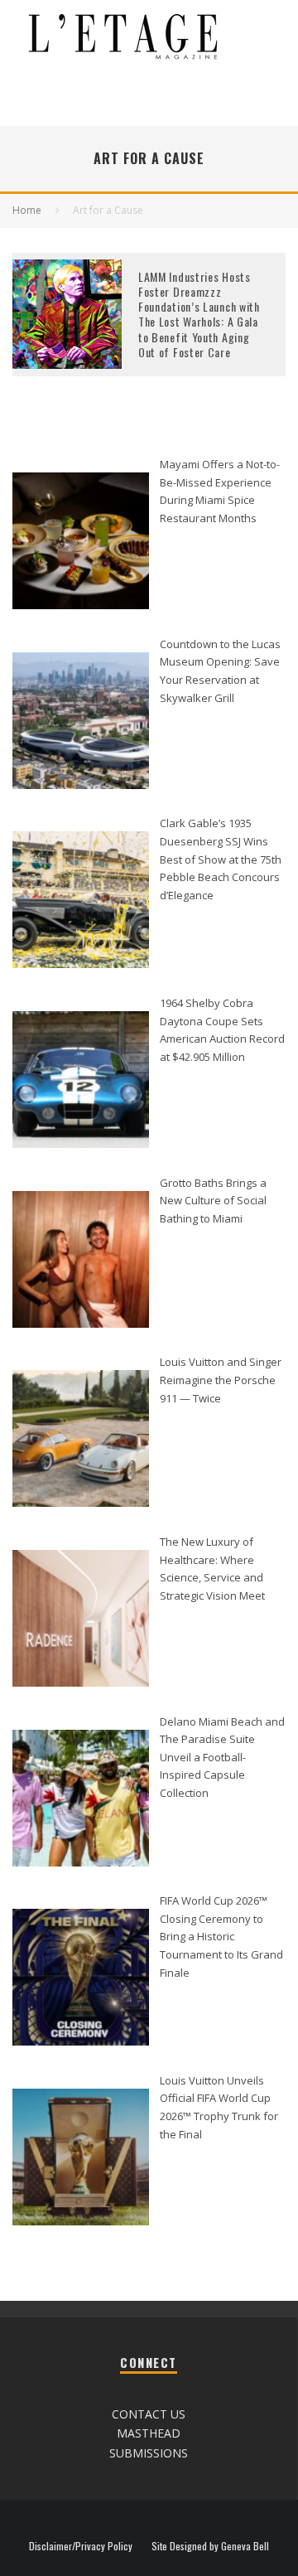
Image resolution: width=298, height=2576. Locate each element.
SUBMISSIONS (149, 2453)
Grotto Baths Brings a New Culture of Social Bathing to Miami (213, 1201)
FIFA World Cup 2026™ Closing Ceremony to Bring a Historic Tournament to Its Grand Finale (221, 1937)
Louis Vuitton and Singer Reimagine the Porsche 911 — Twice (221, 1380)
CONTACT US (149, 2414)
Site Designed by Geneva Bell (210, 2546)
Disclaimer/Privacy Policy (81, 2546)
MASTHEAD (149, 2433)
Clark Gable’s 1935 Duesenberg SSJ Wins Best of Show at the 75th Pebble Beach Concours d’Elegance (221, 859)
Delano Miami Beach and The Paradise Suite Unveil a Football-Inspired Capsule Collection (222, 1758)
